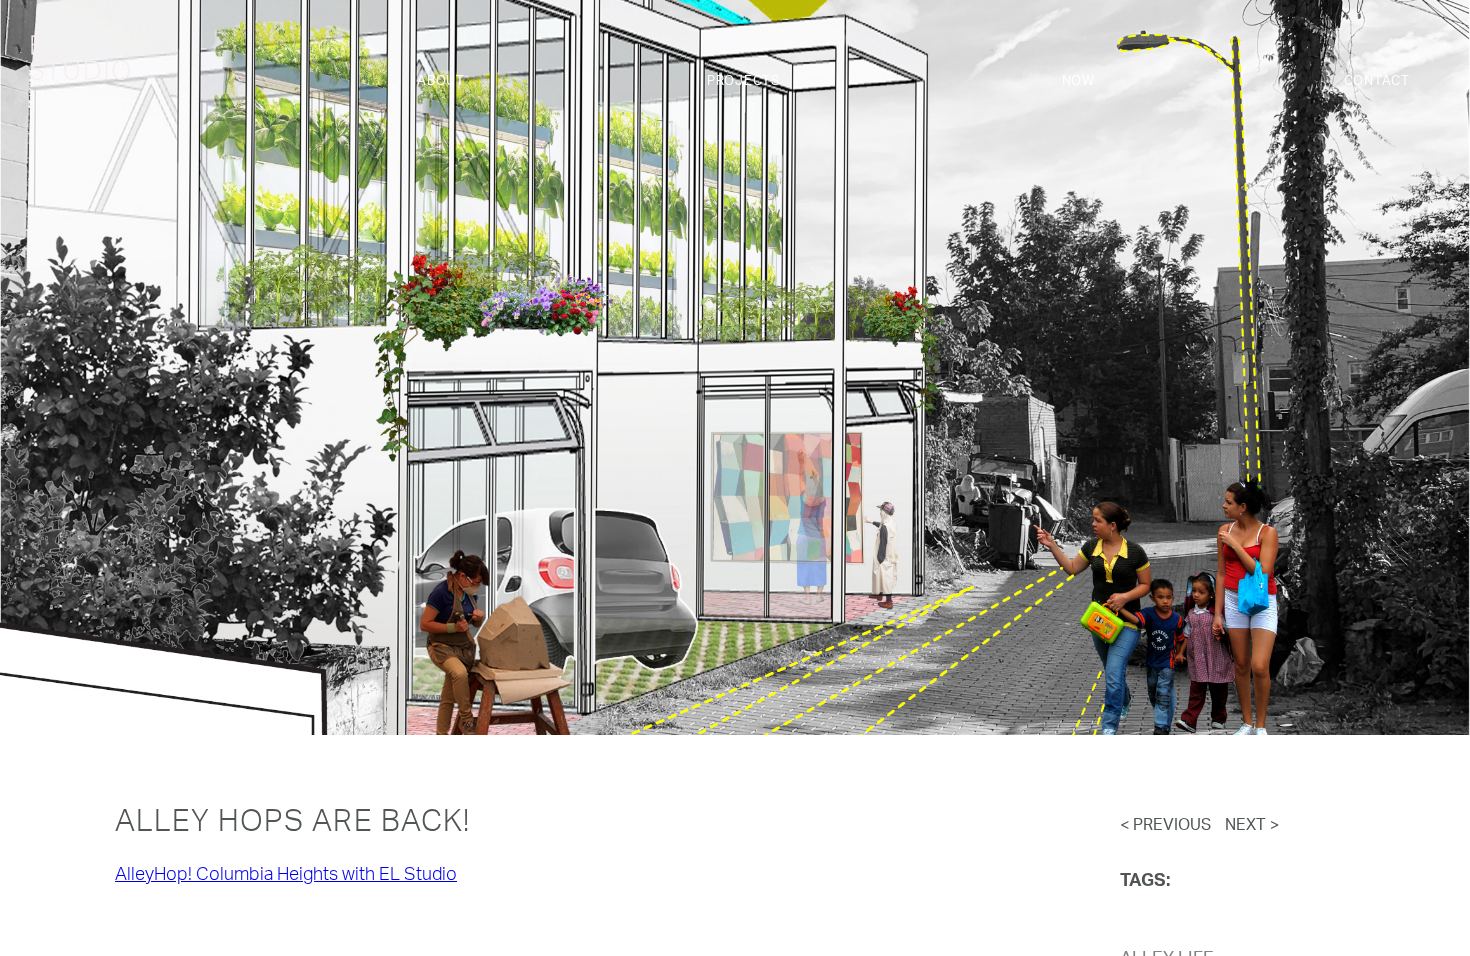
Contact (1377, 81)
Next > (1252, 826)
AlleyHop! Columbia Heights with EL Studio (286, 876)
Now (1078, 81)
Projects (743, 81)
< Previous (1165, 826)
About (441, 81)
